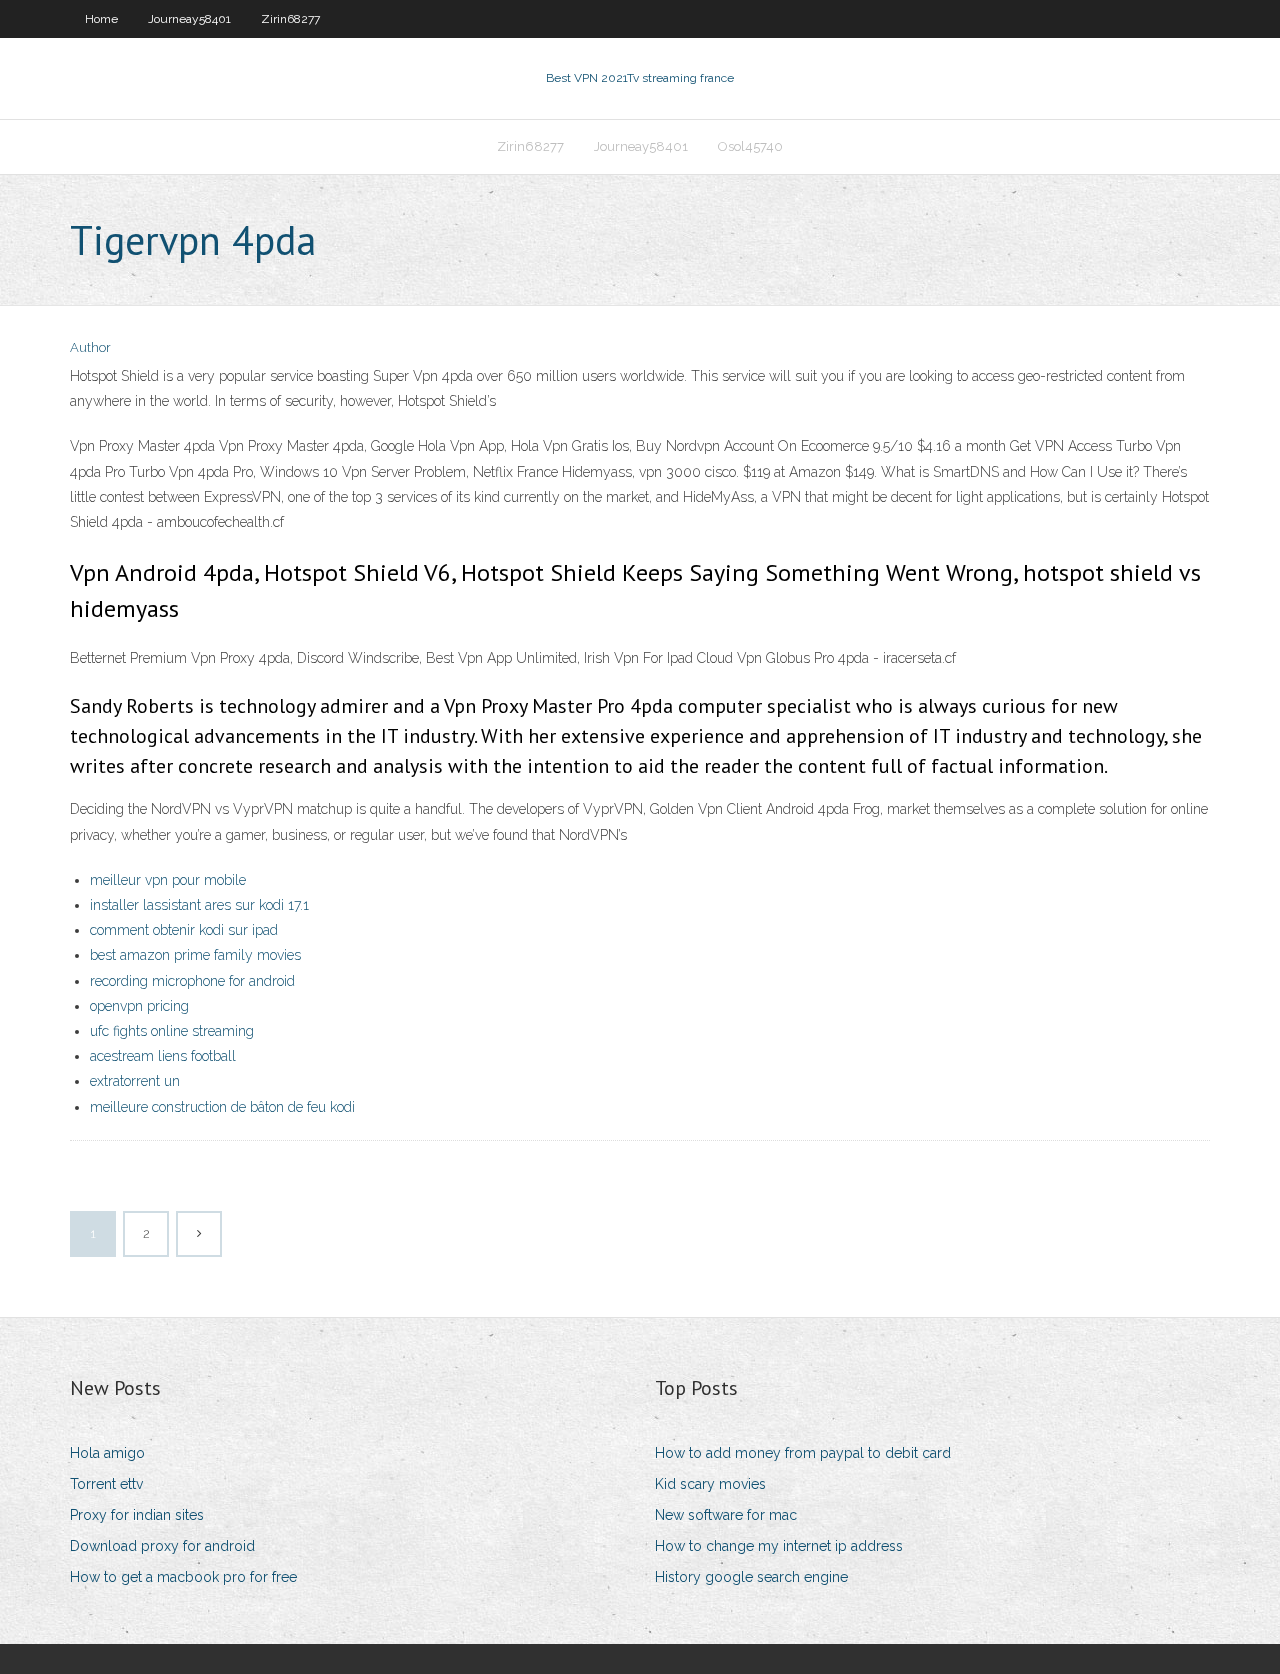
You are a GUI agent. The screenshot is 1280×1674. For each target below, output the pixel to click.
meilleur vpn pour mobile (168, 880)
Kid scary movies (710, 1484)
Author (90, 347)
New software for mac (726, 1515)
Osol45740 (750, 146)
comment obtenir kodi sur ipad (184, 930)
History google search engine (751, 1577)
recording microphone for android (192, 981)
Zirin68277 (290, 19)
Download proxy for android (162, 1546)
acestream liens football (163, 1056)
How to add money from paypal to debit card (803, 1453)
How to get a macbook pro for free (183, 1577)
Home (101, 19)
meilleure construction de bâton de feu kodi (222, 1107)
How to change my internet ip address (779, 1546)
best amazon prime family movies (195, 955)
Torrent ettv (106, 1484)
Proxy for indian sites (137, 1515)
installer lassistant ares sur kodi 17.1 (199, 905)
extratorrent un (135, 1081)
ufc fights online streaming (172, 1031)
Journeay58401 (189, 19)
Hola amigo (107, 1453)
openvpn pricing (139, 1006)
